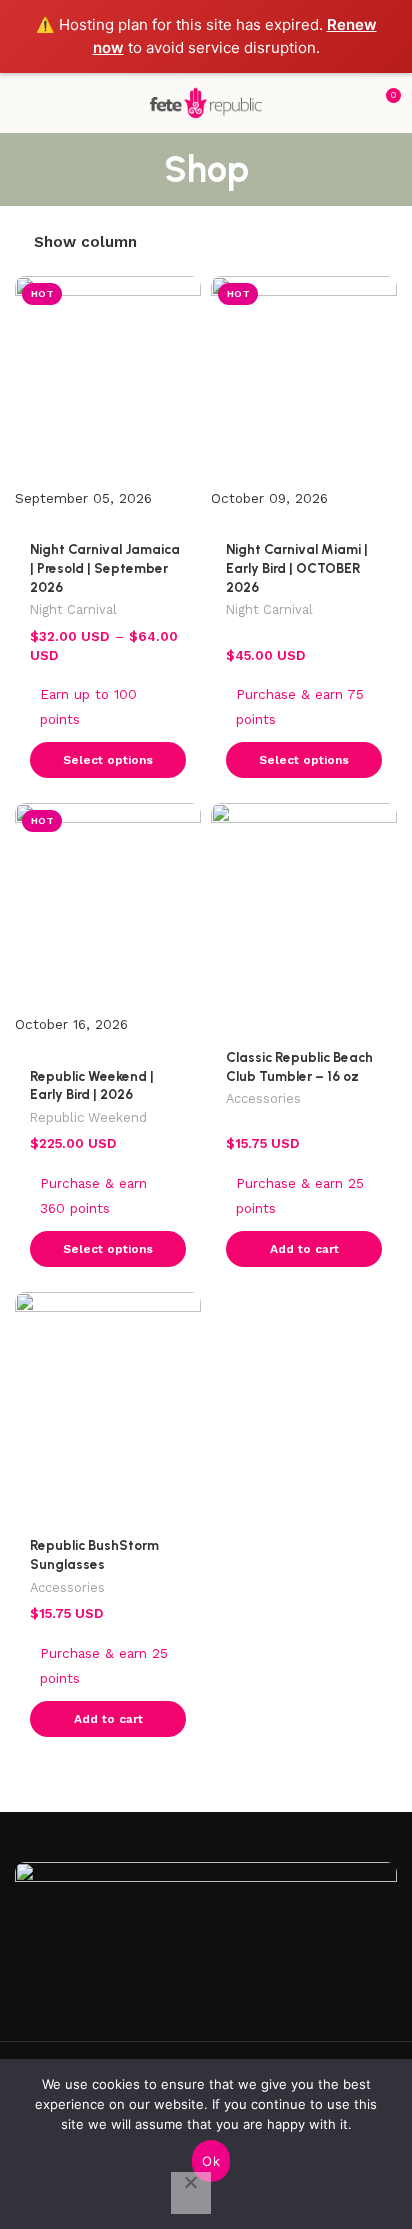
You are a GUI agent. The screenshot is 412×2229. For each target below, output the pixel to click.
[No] (191, 2193)
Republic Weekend (88, 1117)
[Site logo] (206, 102)
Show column (85, 242)
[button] (304, 1249)
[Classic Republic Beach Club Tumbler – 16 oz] (304, 909)
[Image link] (206, 1940)
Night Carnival (73, 609)
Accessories (263, 1098)
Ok (211, 2161)
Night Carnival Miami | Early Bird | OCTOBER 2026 (297, 568)
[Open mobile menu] (23, 103)
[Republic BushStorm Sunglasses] (108, 1398)
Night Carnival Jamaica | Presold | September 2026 (105, 568)
